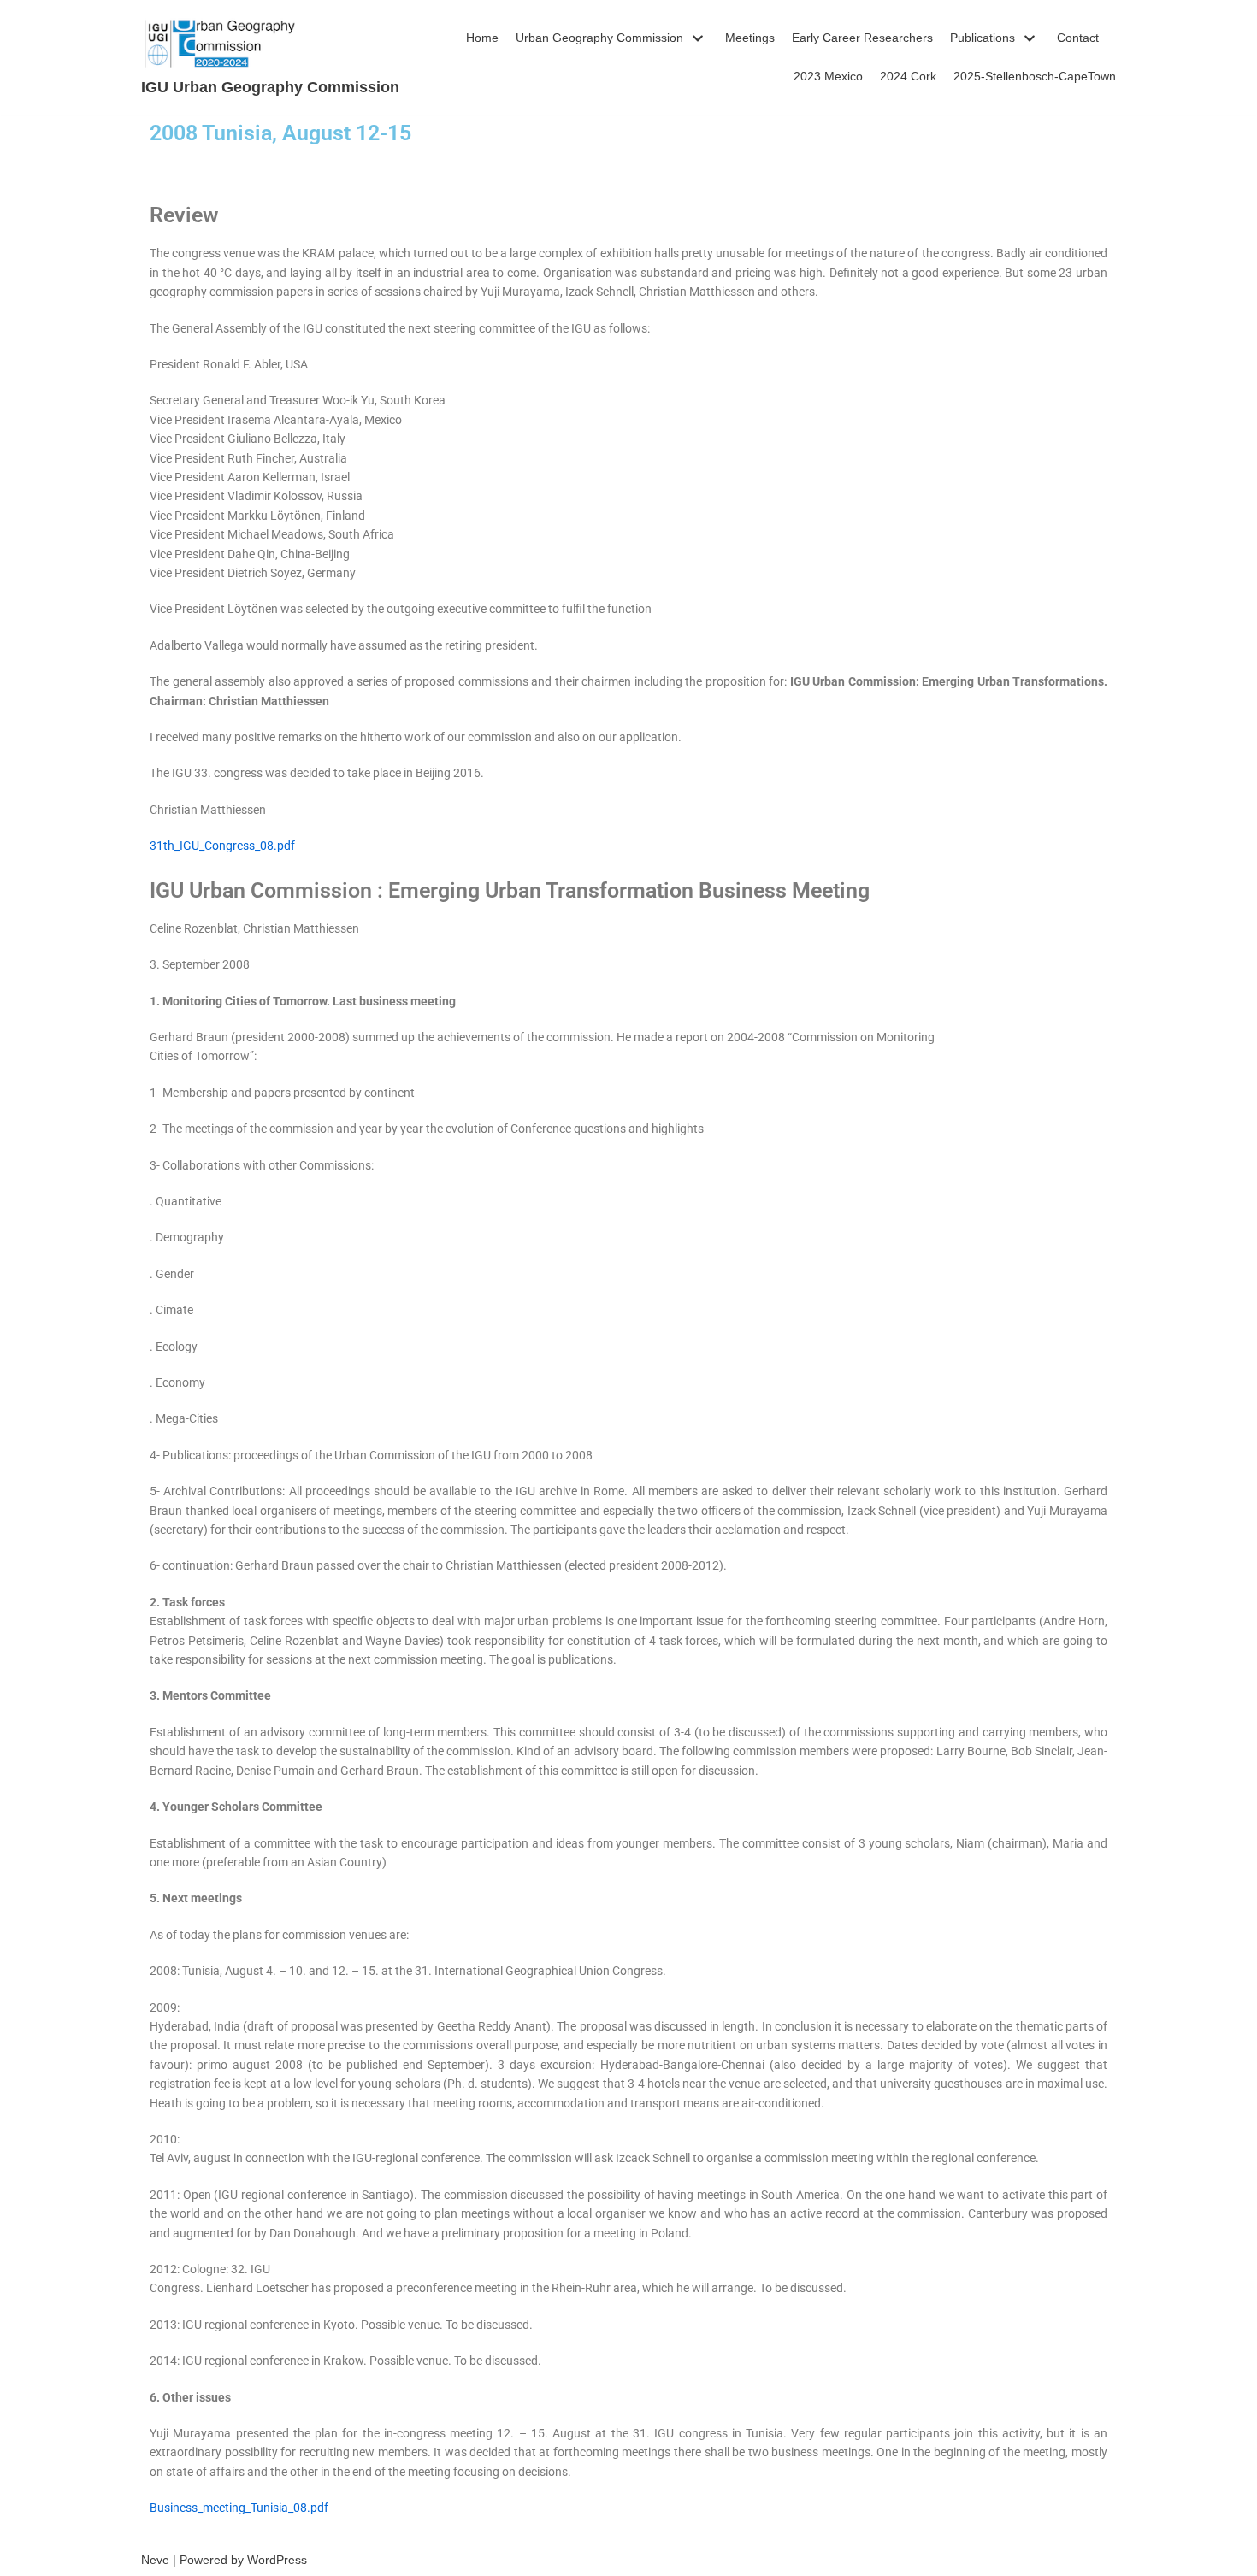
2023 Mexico (828, 76)
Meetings (750, 38)
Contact (1078, 38)
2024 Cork (908, 76)
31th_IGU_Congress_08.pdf (222, 846)
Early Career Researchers (862, 38)
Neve (155, 2560)
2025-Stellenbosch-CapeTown (1035, 76)
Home (482, 38)
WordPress (277, 2560)
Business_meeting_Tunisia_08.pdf (239, 2508)
